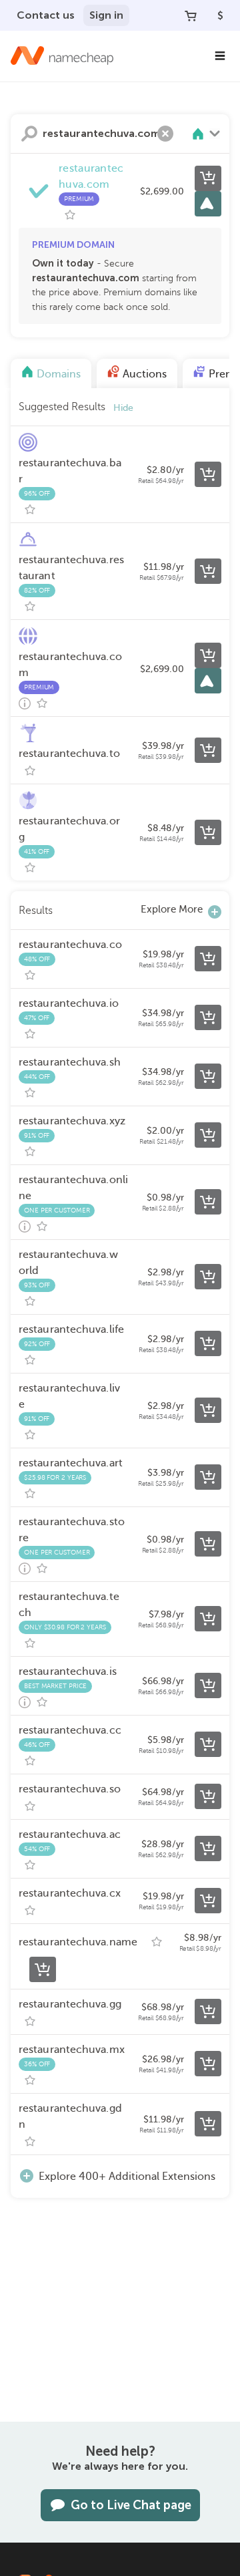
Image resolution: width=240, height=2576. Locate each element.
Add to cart (208, 474)
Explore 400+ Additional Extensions (127, 2177)
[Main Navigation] (220, 56)
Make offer (208, 204)
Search (29, 134)
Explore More (172, 909)
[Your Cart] (191, 15)
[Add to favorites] (70, 215)
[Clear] (165, 134)
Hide (123, 408)
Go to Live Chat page (131, 2505)
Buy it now (208, 178)
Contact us (46, 15)
